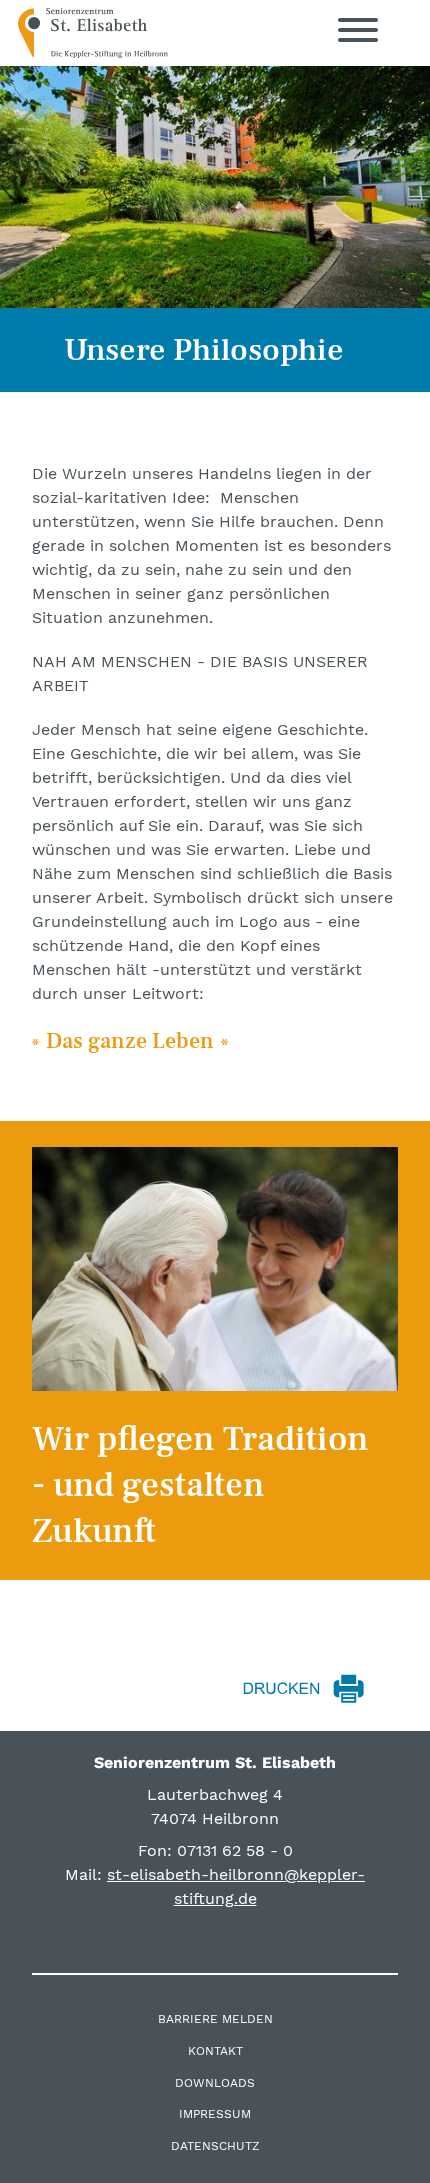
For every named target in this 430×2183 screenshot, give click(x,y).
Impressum (215, 2114)
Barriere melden (215, 2019)
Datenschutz (215, 2146)
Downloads (215, 2083)
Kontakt (215, 2051)
